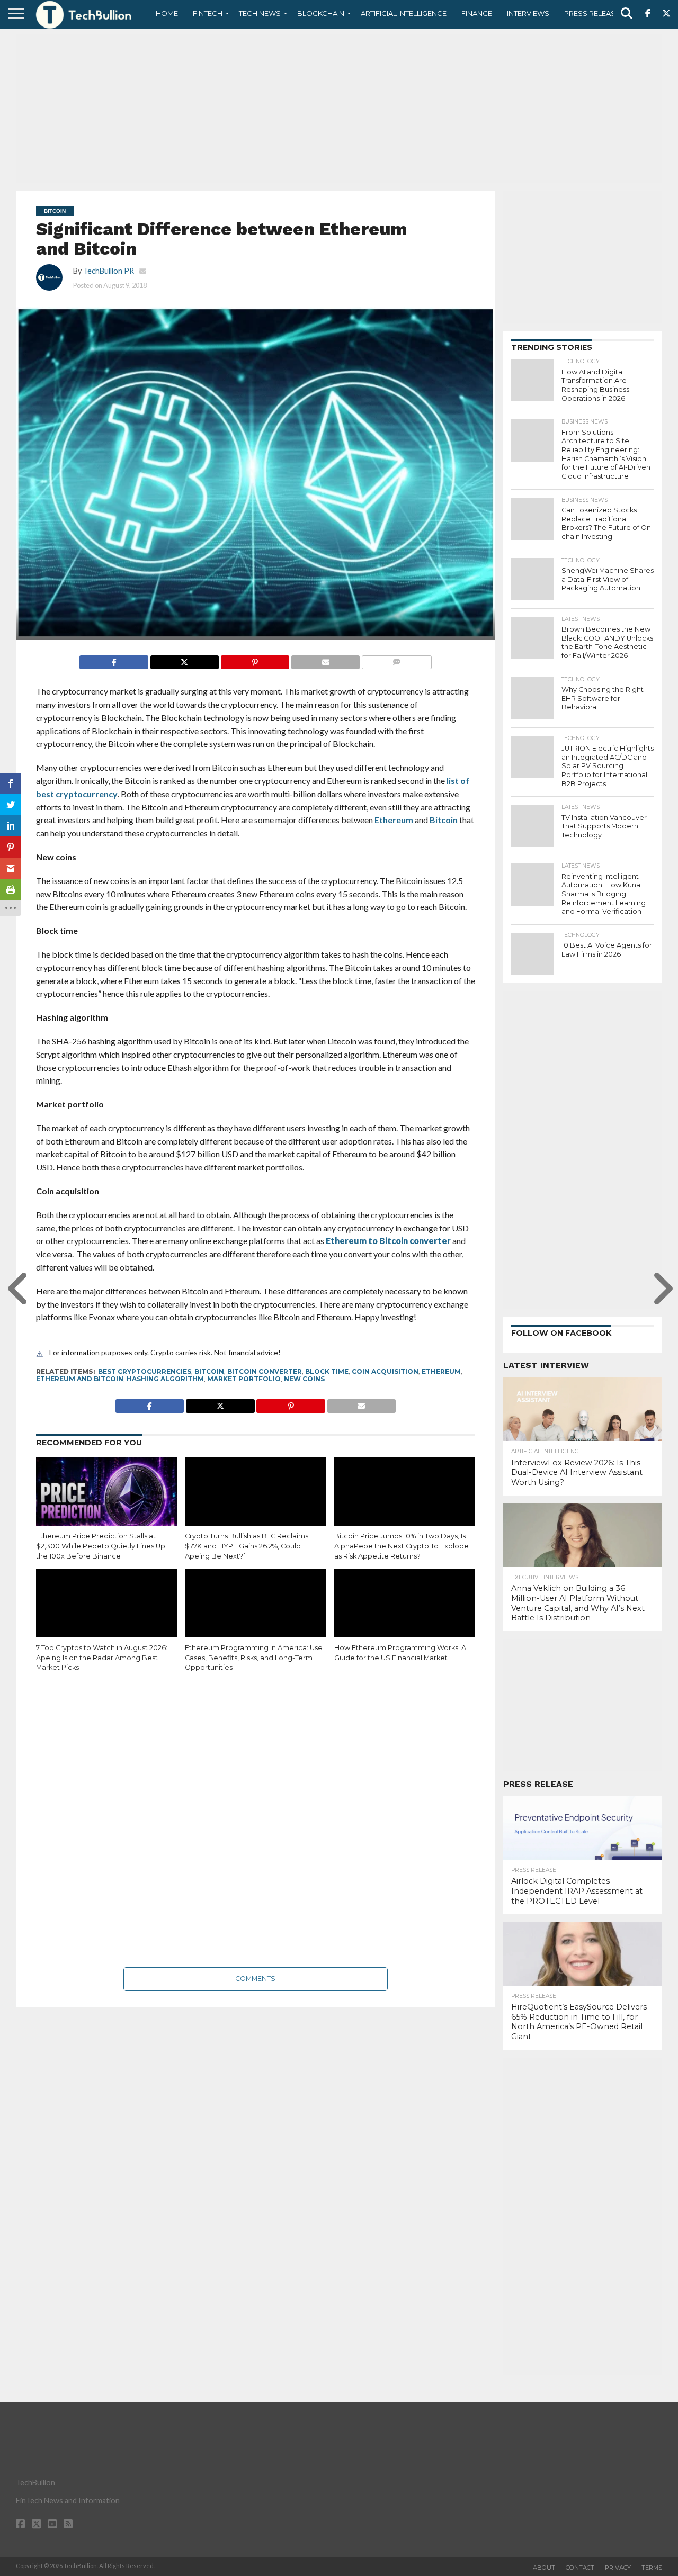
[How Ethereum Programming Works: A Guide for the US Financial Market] (405, 1611)
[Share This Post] (184, 659)
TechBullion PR (109, 271)
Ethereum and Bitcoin (80, 1379)
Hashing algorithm (165, 1379)
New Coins (304, 1379)
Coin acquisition (385, 1371)
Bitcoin (444, 820)
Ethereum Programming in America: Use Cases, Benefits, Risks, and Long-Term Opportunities (254, 1658)
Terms (652, 2568)
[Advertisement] (339, 109)
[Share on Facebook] (114, 659)
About (544, 2568)
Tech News (260, 13)
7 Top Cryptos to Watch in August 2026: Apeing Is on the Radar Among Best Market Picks (102, 1658)
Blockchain (321, 13)
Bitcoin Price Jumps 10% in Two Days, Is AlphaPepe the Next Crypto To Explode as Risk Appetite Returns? (402, 1546)
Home (167, 13)
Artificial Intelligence (404, 13)
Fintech (208, 13)
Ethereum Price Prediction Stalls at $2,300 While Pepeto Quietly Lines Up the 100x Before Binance (101, 1546)
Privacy (618, 2568)
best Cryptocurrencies (145, 1371)
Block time (327, 1371)
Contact (580, 2568)
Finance (477, 13)
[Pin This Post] (255, 659)
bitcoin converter (265, 1371)
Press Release (592, 13)
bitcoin (209, 1371)
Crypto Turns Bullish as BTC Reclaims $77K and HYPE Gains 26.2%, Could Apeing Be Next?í (247, 1546)
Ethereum (394, 820)
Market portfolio (244, 1379)
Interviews (528, 13)
